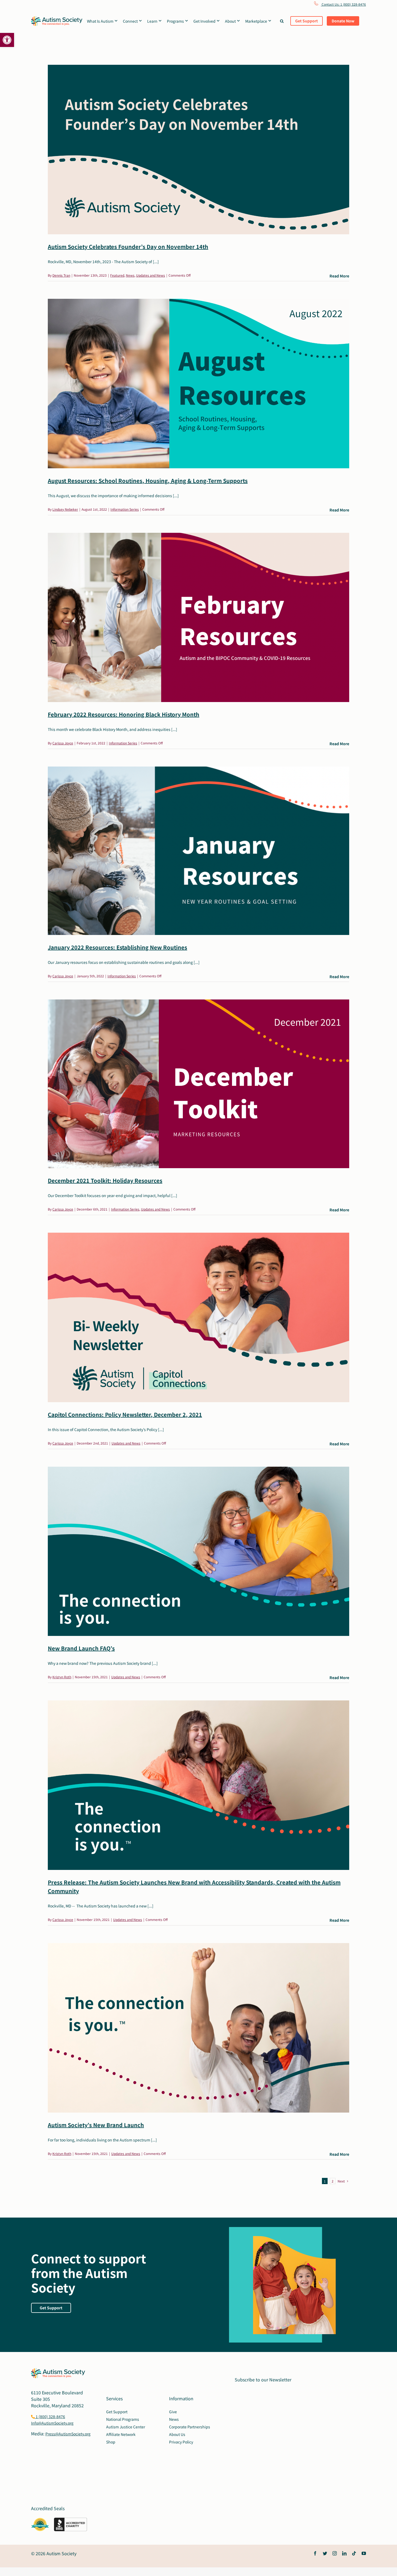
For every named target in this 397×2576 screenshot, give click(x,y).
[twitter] (325, 2553)
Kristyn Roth (62, 1677)
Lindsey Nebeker (65, 509)
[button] (7, 40)
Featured (117, 275)
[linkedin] (344, 2553)
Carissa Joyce (63, 743)
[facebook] (315, 2553)
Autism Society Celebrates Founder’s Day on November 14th (128, 247)
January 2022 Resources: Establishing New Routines (117, 947)
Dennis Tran (61, 275)
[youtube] (364, 2553)
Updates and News (151, 275)
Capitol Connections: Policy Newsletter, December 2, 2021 (125, 1414)
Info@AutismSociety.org (52, 2423)
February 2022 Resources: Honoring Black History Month (124, 714)
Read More (339, 276)
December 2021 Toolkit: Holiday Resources (105, 1180)
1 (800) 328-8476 (50, 2416)
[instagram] (335, 2553)
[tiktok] (354, 2553)
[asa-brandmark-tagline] (57, 18)
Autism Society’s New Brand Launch (96, 2125)
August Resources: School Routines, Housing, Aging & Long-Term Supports (148, 481)
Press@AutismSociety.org (68, 2434)
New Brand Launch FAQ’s (81, 1648)
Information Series (125, 509)
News (130, 275)
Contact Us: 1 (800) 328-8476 (343, 4)
